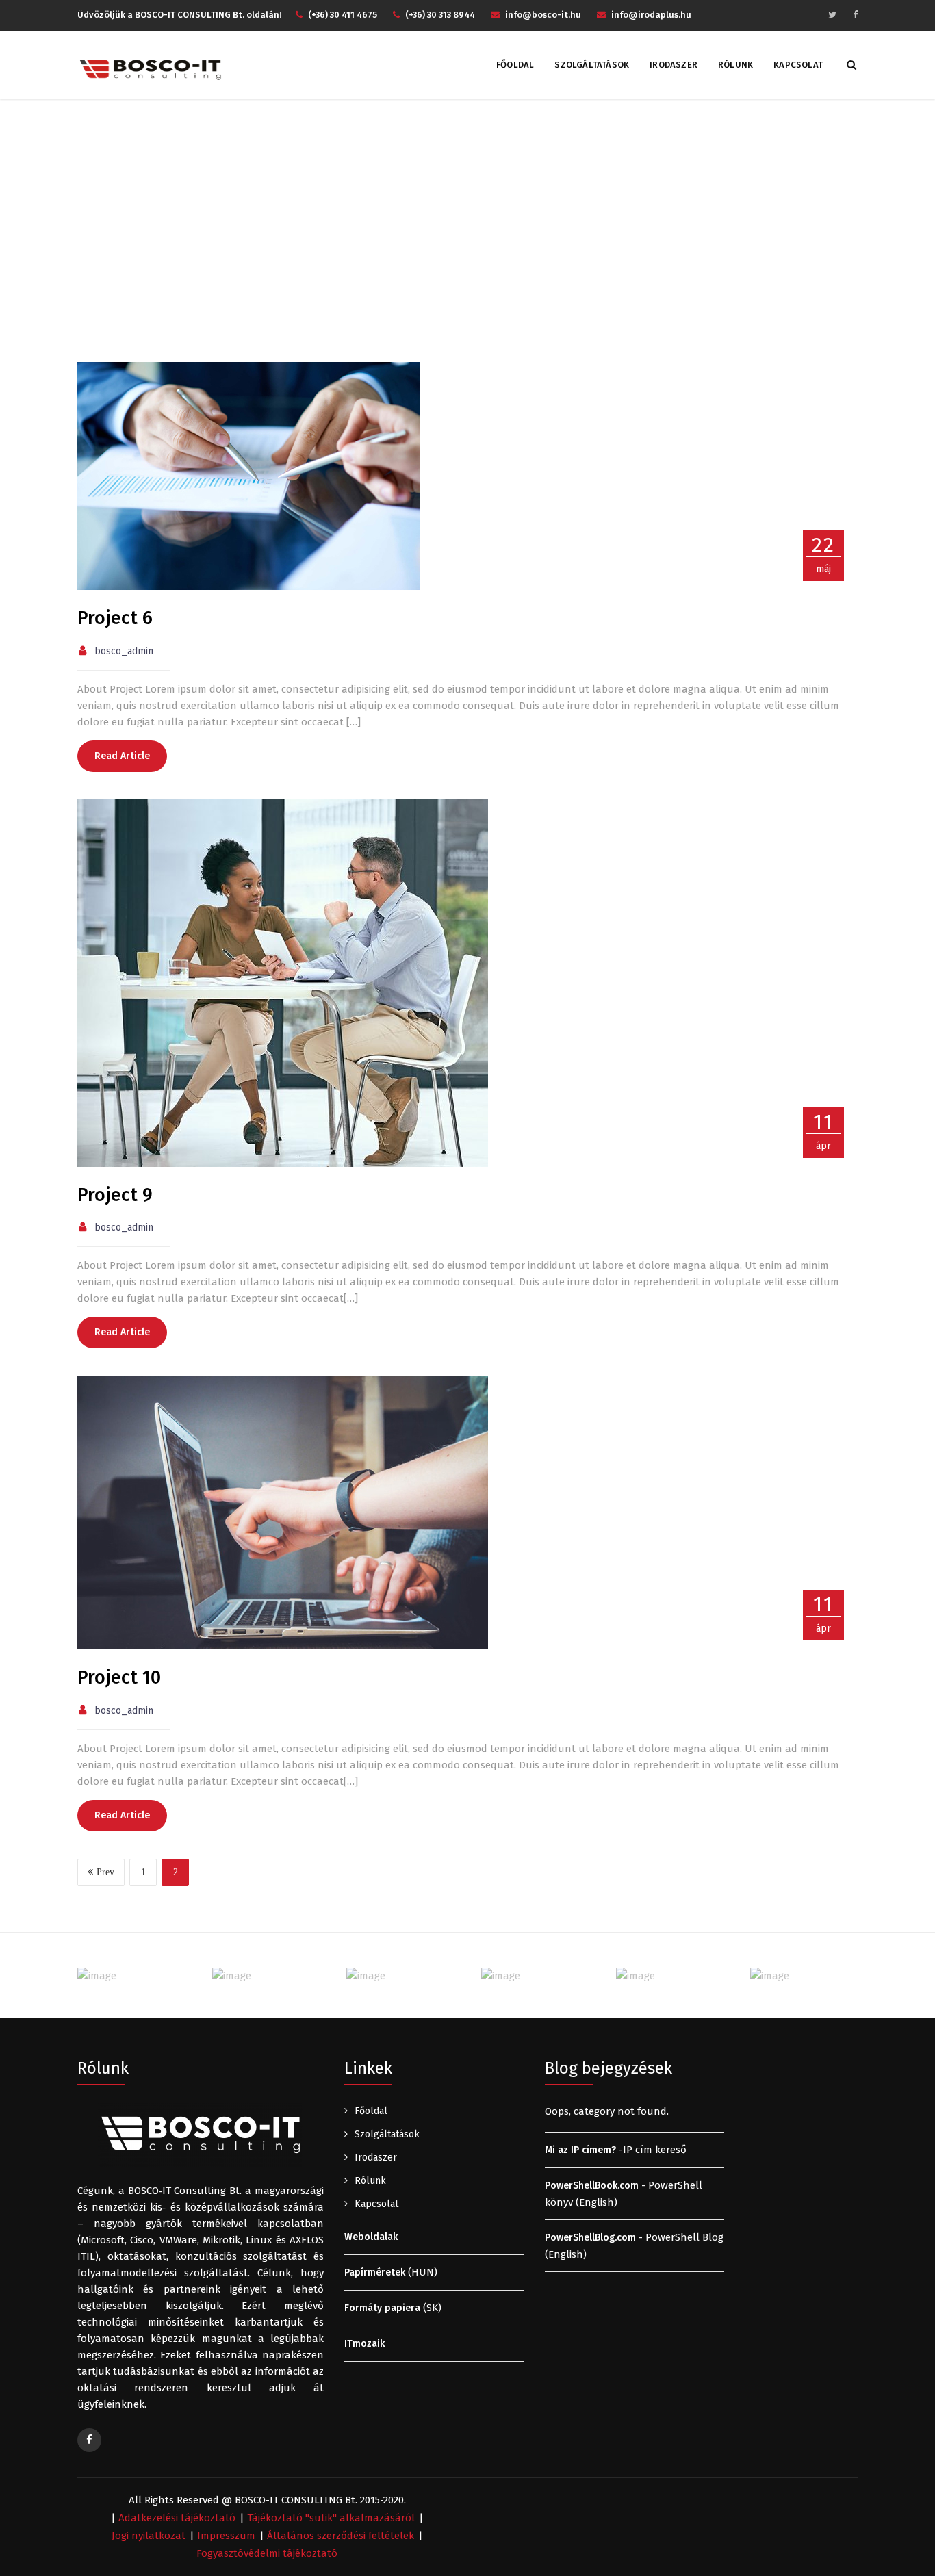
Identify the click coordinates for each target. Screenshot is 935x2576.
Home (419, 219)
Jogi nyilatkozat (149, 2536)
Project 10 (119, 1677)
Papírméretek (375, 2272)
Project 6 (115, 618)
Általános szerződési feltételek (341, 2536)
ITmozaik (364, 2344)
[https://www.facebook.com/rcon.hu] (89, 2440)
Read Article (122, 756)
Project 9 (115, 1195)
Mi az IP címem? (580, 2150)
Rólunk (735, 65)
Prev (105, 1872)
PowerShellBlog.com (590, 2238)
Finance (468, 219)
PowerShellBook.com (592, 2186)
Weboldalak (371, 2237)
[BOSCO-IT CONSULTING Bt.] (150, 69)
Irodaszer (674, 65)
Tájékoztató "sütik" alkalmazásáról (331, 2518)
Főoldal (515, 65)
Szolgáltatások (592, 65)
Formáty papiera (382, 2308)
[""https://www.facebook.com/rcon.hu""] (855, 15)
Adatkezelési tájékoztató (177, 2518)
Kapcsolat (798, 65)
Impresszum (226, 2536)
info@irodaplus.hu (651, 15)
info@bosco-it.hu (543, 15)
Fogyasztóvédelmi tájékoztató (267, 2553)
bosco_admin (124, 651)
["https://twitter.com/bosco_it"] (832, 15)
